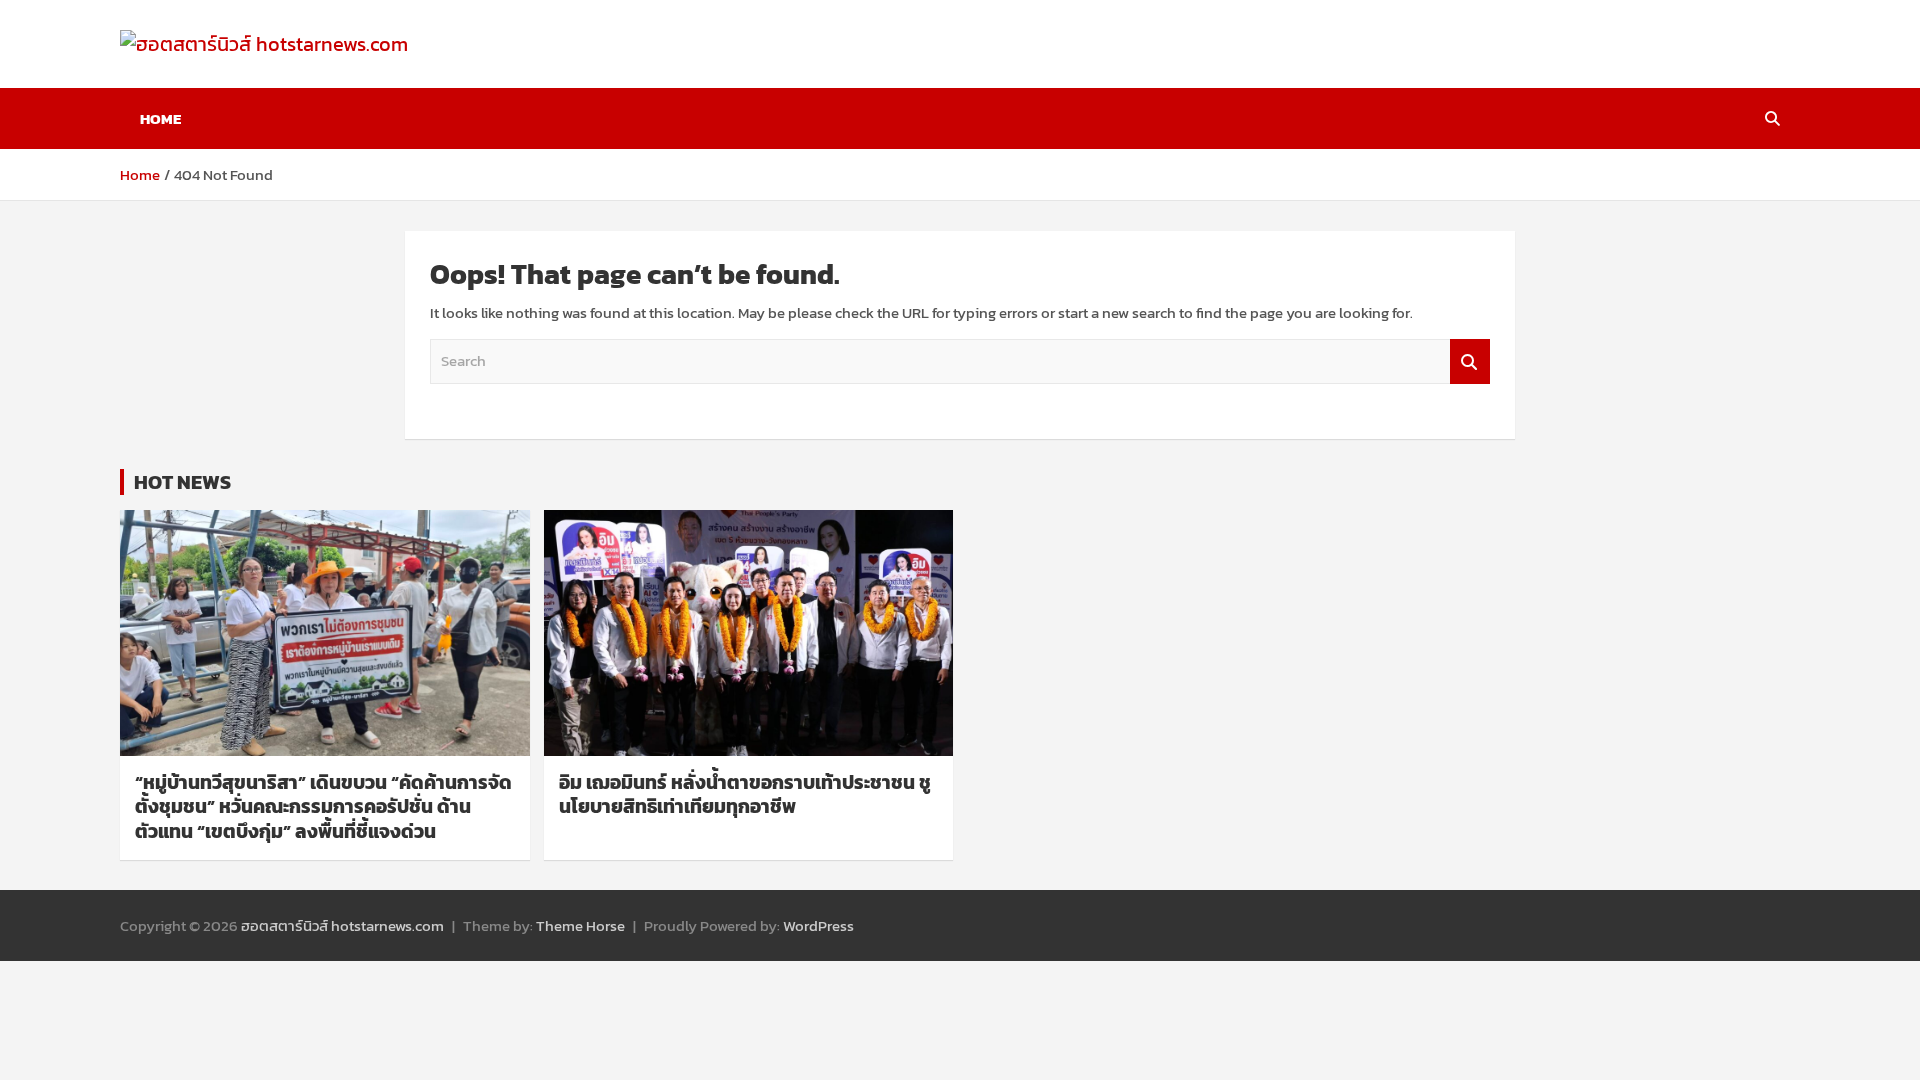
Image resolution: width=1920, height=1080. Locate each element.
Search (1470, 361)
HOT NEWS (182, 482)
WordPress (818, 925)
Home (160, 118)
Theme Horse (580, 925)
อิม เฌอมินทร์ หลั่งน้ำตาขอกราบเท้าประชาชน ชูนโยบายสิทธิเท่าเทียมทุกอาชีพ (745, 795)
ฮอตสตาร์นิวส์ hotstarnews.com (342, 925)
